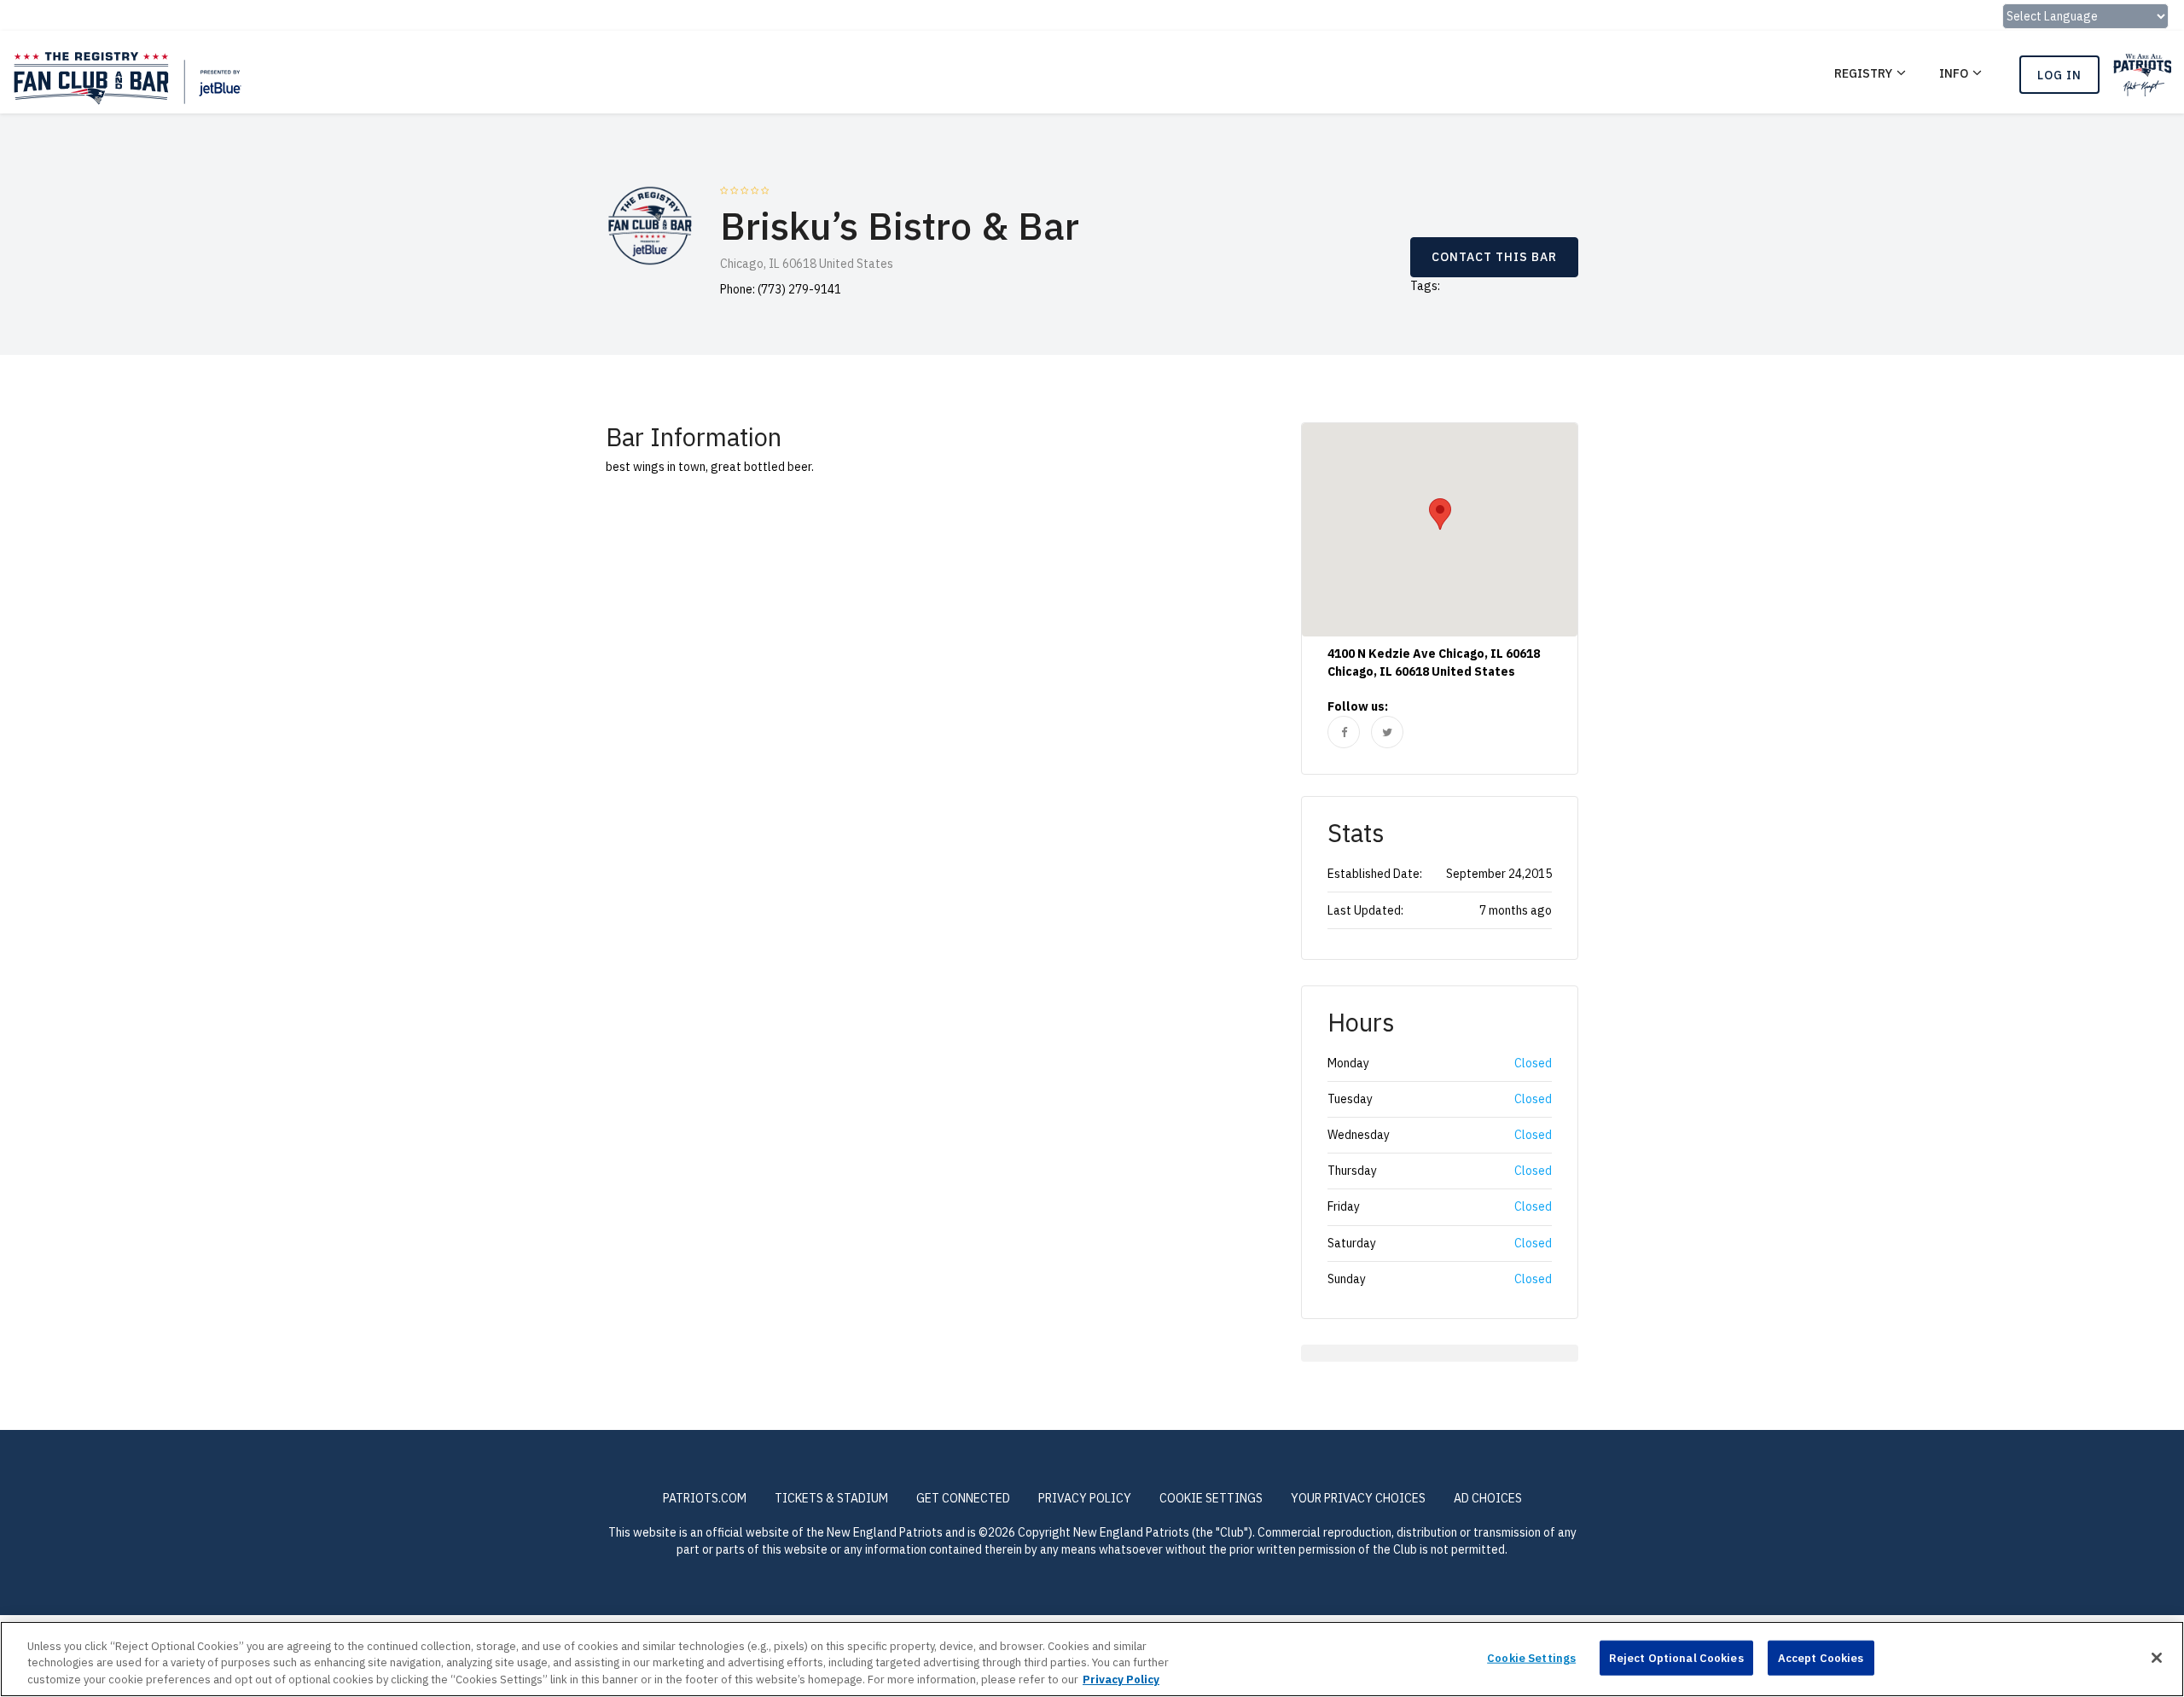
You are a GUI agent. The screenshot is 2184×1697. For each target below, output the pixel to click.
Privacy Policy (1121, 1680)
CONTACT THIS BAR (1494, 257)
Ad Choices (1488, 1498)
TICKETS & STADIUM (831, 1498)
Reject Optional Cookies (1676, 1657)
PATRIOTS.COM (705, 1498)
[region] (1092, 1659)
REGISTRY (1863, 73)
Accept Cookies (1821, 1657)
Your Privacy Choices (1358, 1498)
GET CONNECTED (963, 1498)
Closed (1533, 1063)
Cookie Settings (1531, 1657)
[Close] (2157, 1658)
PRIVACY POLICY (1085, 1498)
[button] (1440, 514)
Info (1954, 73)
